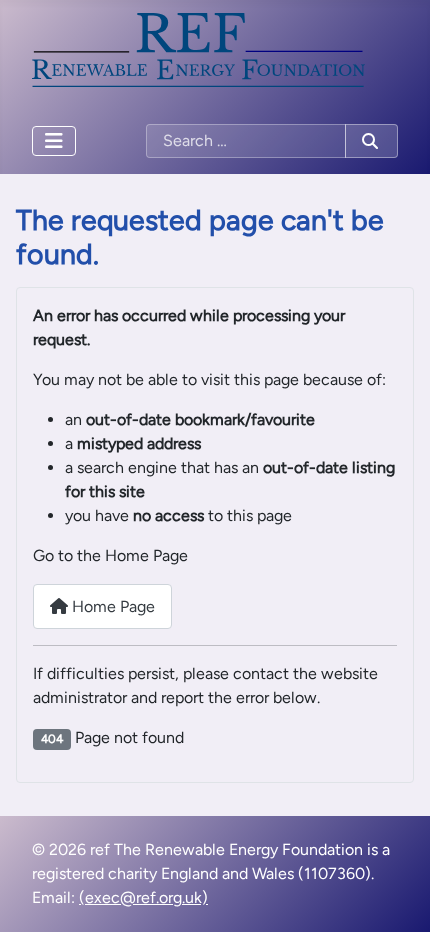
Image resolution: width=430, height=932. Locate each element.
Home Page (111, 606)
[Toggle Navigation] (54, 141)
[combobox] (246, 141)
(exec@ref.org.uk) (143, 897)
